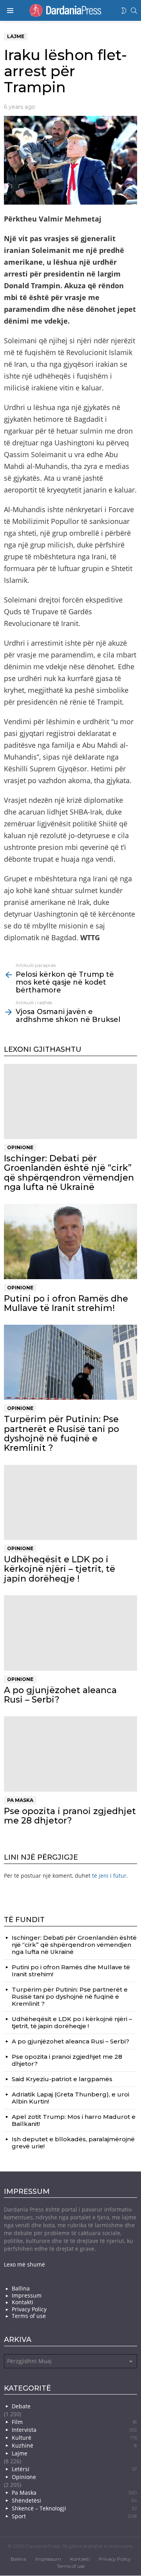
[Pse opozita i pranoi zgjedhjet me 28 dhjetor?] (70, 1754)
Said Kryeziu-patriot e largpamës (62, 2079)
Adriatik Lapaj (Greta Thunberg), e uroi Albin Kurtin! (70, 2097)
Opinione (20, 1147)
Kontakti (23, 2302)
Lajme (20, 2453)
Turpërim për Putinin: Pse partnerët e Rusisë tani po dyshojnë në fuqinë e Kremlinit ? (61, 1434)
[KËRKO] (134, 11)
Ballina (21, 2289)
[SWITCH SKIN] (124, 11)
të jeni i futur (109, 1875)
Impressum (27, 2295)
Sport (74, 2516)
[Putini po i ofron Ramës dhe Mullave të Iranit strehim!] (70, 1241)
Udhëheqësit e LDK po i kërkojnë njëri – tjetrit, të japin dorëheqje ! (60, 1569)
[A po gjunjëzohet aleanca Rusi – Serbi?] (70, 1633)
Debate (21, 2406)
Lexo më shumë (24, 2264)
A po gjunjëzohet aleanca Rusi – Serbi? (60, 1694)
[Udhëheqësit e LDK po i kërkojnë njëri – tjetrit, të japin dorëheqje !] (70, 1502)
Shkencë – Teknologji (74, 2508)
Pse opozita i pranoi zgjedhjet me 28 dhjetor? (70, 1815)
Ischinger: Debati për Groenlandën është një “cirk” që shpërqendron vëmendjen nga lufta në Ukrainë (69, 1173)
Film (74, 2422)
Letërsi (74, 2469)
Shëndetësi (74, 2500)
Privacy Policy (29, 2309)
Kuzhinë (74, 2445)
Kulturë (74, 2438)
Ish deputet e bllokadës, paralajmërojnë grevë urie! (73, 2142)
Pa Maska (20, 1800)
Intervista (74, 2430)
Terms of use (29, 2316)
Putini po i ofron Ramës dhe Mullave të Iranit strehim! (66, 1303)
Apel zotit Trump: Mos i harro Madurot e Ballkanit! (74, 2120)
